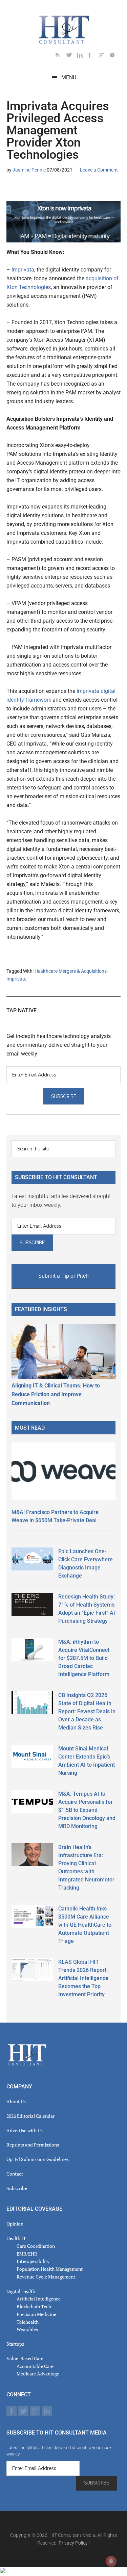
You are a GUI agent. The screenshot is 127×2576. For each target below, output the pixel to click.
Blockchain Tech (34, 2306)
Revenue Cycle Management (46, 2277)
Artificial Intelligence (39, 2299)
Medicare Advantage (38, 2374)
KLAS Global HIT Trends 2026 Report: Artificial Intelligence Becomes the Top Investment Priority (83, 1978)
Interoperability (33, 2261)
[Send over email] (44, 189)
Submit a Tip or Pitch (63, 1276)
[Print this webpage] (55, 189)
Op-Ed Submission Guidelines (38, 2159)
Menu (69, 77)
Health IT (16, 2238)
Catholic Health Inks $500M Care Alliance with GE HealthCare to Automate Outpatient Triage (85, 1925)
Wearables (27, 2329)
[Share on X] (23, 189)
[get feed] (61, 56)
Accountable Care (35, 2366)
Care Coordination (36, 2246)
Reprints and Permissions (33, 2145)
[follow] (72, 56)
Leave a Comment (99, 170)
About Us (16, 2101)
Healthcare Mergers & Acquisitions (71, 971)
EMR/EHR (27, 2254)
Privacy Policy (73, 2543)
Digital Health (21, 2291)
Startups (15, 2344)
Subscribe (17, 2188)
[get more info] (115, 56)
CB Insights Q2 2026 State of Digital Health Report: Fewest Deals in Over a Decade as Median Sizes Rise (87, 1711)
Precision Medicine (36, 2314)
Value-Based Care (25, 2358)
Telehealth (28, 2322)
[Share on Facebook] (34, 189)
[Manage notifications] (111, 2561)
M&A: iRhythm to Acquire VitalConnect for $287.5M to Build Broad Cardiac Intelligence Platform (84, 1658)
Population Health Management (50, 2269)
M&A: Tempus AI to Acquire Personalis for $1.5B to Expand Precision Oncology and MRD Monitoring (87, 1810)
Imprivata (23, 270)
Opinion (15, 2224)
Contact (15, 2174)
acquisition (99, 278)
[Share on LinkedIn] (12, 189)
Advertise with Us (25, 2130)
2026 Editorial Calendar (30, 2116)
